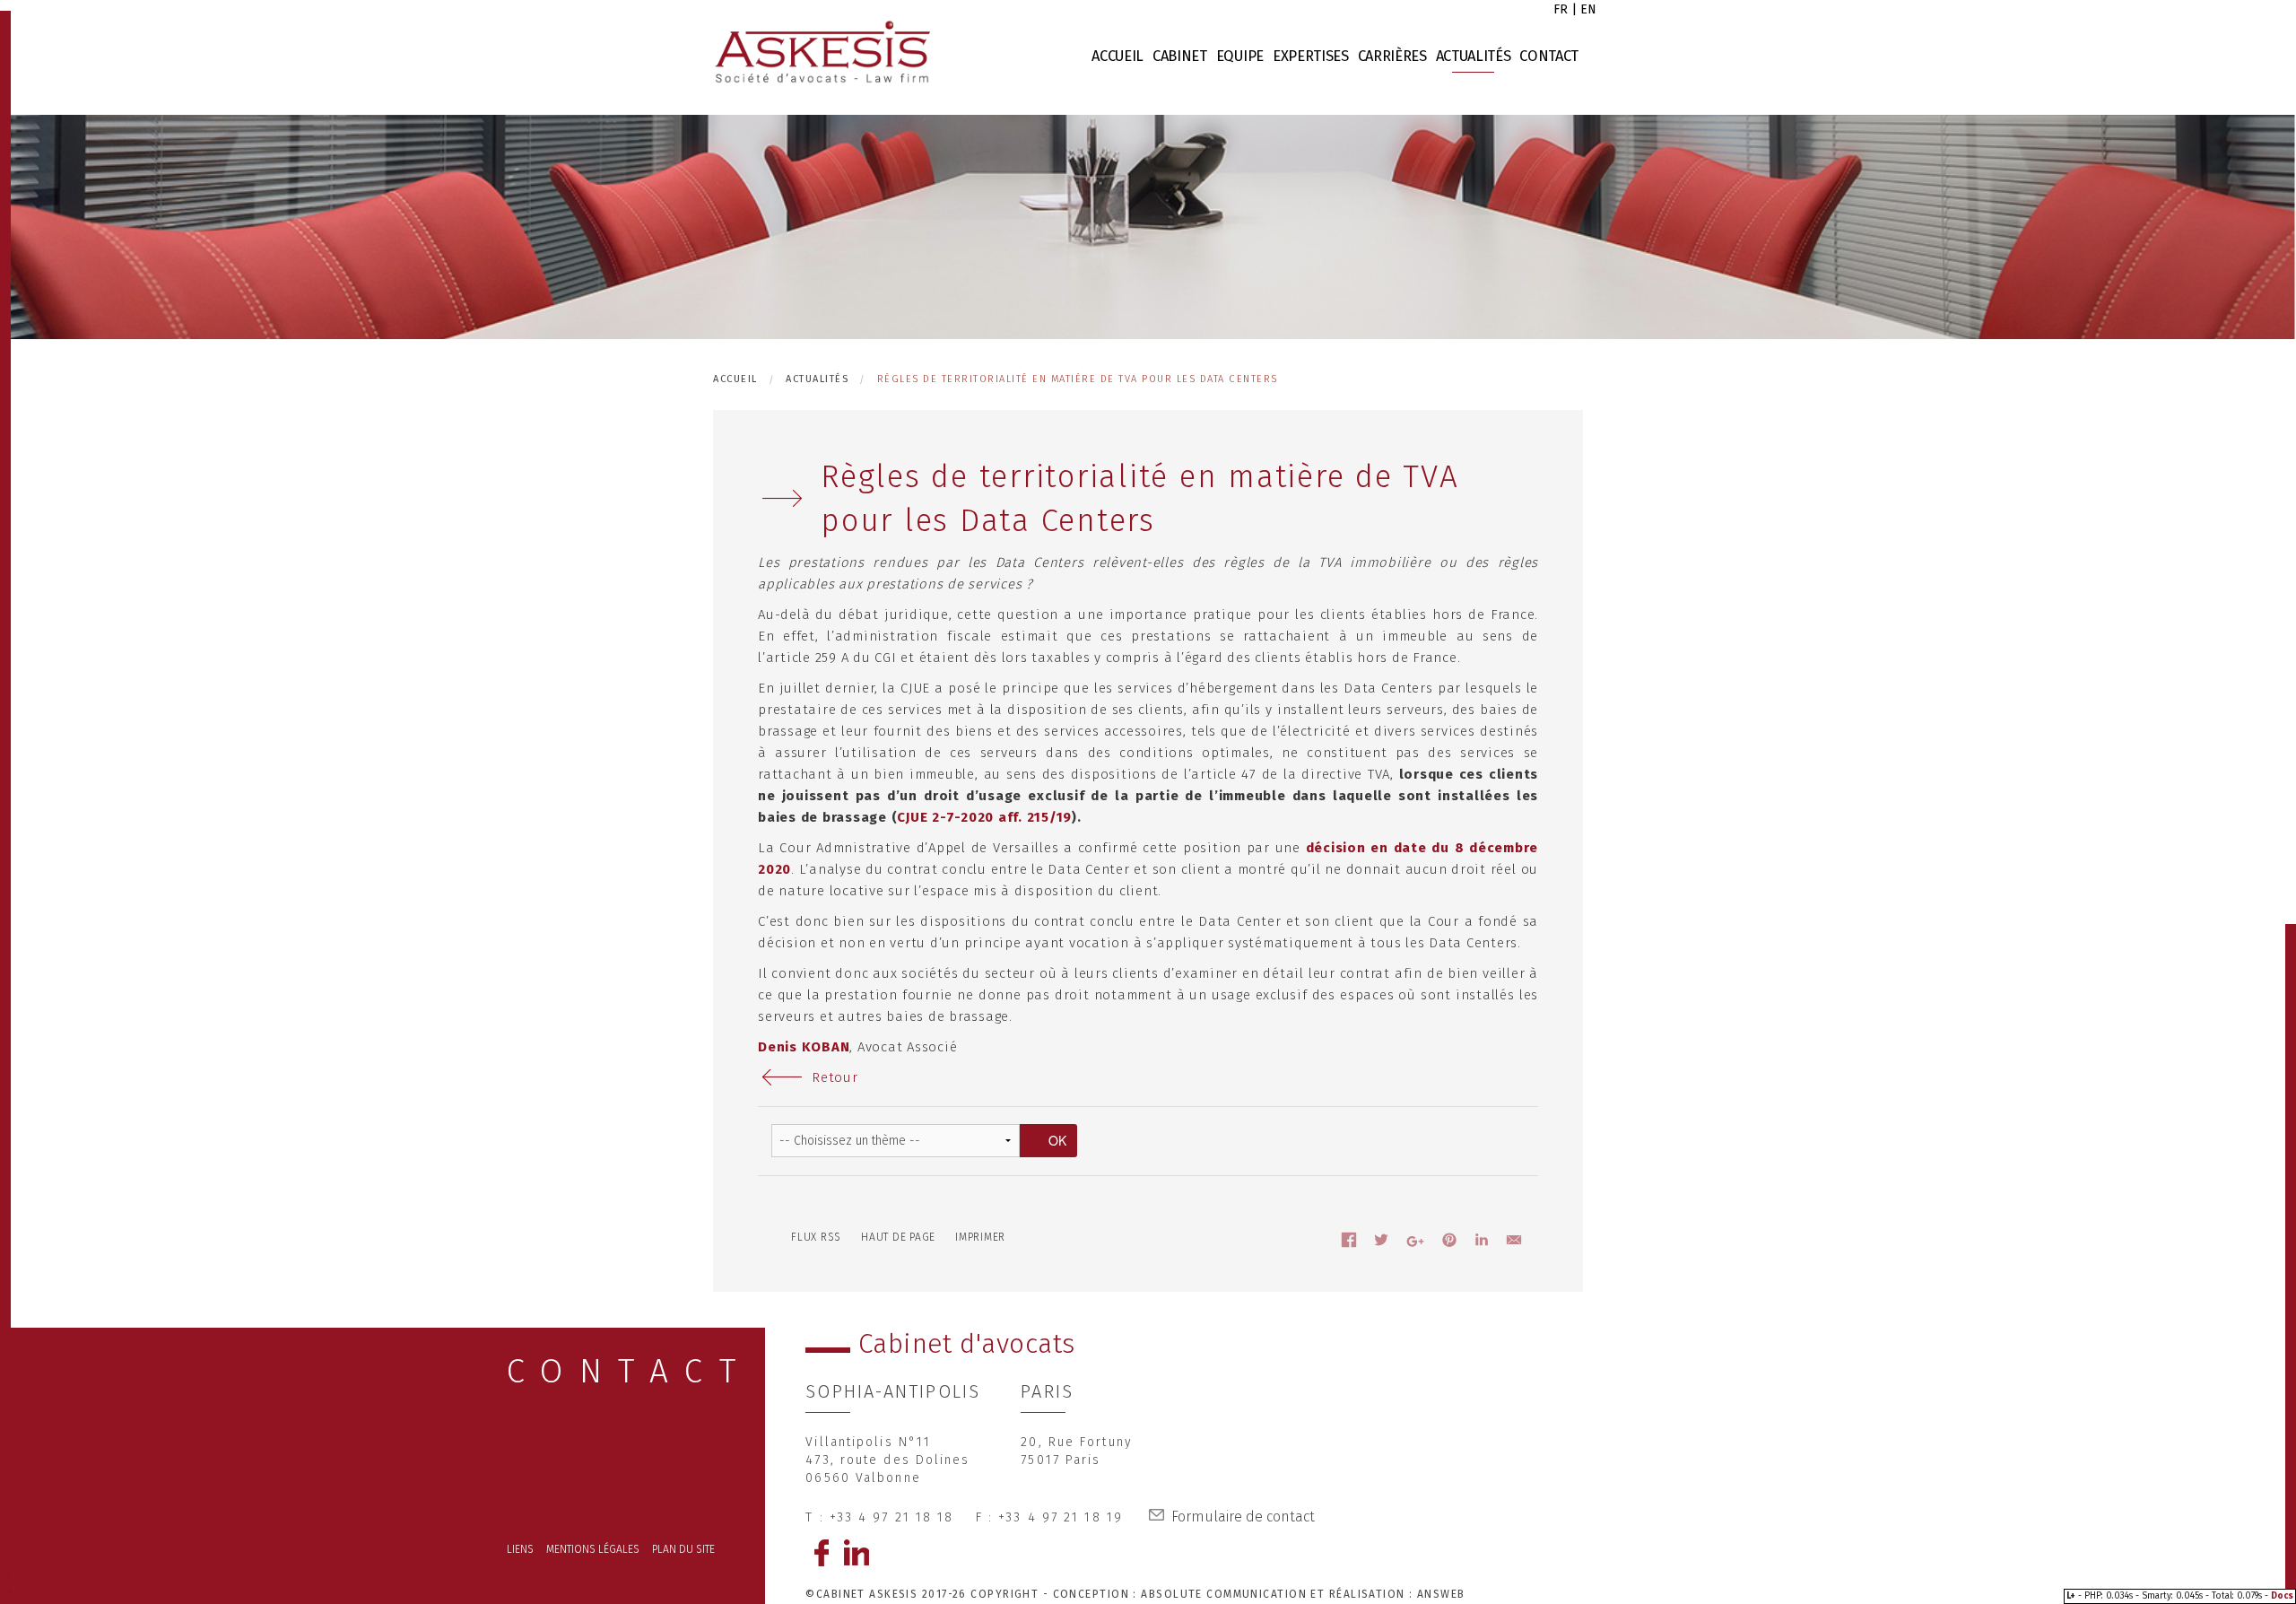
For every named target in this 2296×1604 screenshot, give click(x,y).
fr (1561, 9)
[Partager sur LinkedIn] (1482, 1243)
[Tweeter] (1381, 1243)
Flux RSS (816, 1237)
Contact (1549, 56)
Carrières (1392, 56)
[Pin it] (1449, 1243)
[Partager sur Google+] (1415, 1245)
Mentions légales (593, 1549)
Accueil (1118, 56)
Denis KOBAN (804, 1047)
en (1588, 9)
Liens (520, 1549)
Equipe (1240, 56)
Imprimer (980, 1237)
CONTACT (630, 1371)
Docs (2282, 1596)
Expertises (1311, 56)
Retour (835, 1077)
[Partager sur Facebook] (1349, 1243)
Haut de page (898, 1237)
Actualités (1474, 56)
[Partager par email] (1514, 1243)
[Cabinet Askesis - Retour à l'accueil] (822, 52)
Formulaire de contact (1243, 1517)
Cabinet (1180, 56)
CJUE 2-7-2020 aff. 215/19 (984, 817)
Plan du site (683, 1549)
